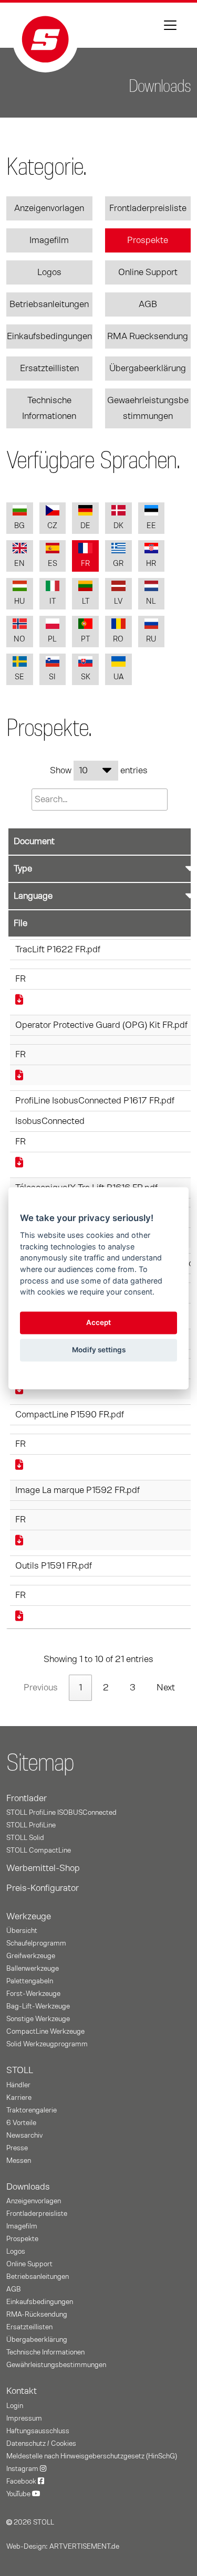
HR (151, 564)
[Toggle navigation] (170, 25)
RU (151, 639)
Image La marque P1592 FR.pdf (77, 1490)
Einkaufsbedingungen (49, 337)
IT (53, 601)
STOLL (20, 2070)
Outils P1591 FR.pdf (54, 1566)
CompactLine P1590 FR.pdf (70, 1415)
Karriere (19, 2098)
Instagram (23, 2469)
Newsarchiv (24, 2136)
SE (19, 677)
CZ (52, 526)
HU (19, 601)
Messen (19, 2161)
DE (85, 526)
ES (53, 564)
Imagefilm (49, 240)
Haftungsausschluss (38, 2431)
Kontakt (22, 2391)
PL (52, 639)
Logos (49, 272)
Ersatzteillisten (49, 369)
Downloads (28, 2187)
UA (118, 677)
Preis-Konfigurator (43, 1888)
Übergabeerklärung (148, 369)
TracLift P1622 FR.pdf (58, 950)
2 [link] (106, 1688)
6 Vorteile (21, 2123)
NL (151, 601)
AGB (148, 304)
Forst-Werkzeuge (33, 1994)
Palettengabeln (30, 1981)
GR (118, 564)
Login (15, 2406)
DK (118, 526)
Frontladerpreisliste (148, 208)
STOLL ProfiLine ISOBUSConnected (61, 1813)
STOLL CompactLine (39, 1850)
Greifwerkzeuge (31, 1956)
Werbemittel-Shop (43, 1868)
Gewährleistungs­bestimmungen (56, 2365)
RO (118, 639)
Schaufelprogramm (36, 1943)
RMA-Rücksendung (37, 2315)
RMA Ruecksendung (148, 337)
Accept (98, 1323)
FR (85, 564)
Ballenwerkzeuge (33, 1969)
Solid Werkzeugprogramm (47, 2044)
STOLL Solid (25, 1838)
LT (86, 601)
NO (19, 639)
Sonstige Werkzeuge (38, 2019)
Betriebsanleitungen (49, 304)
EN (19, 564)
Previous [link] (41, 1688)
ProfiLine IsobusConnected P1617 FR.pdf (95, 1101)
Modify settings (99, 1350)
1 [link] (80, 1688)
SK (86, 677)
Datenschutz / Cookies (41, 2444)
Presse (17, 2148)
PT (85, 639)
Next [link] (166, 1688)
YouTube (19, 2494)
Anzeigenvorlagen (49, 208)
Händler (18, 2085)
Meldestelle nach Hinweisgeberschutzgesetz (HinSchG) (92, 2456)
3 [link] (133, 1688)
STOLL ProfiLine (31, 1825)
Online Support (148, 272)
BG (19, 526)
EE (151, 526)
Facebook (22, 2482)
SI (52, 677)
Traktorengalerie (32, 2110)
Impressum (24, 2419)
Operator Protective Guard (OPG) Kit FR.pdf (101, 1025)
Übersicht (22, 1931)
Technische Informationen (49, 408)
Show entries (99, 771)
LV (118, 601)
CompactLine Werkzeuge (45, 2032)
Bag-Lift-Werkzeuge (38, 2006)
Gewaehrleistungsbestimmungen (148, 408)
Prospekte (148, 240)
